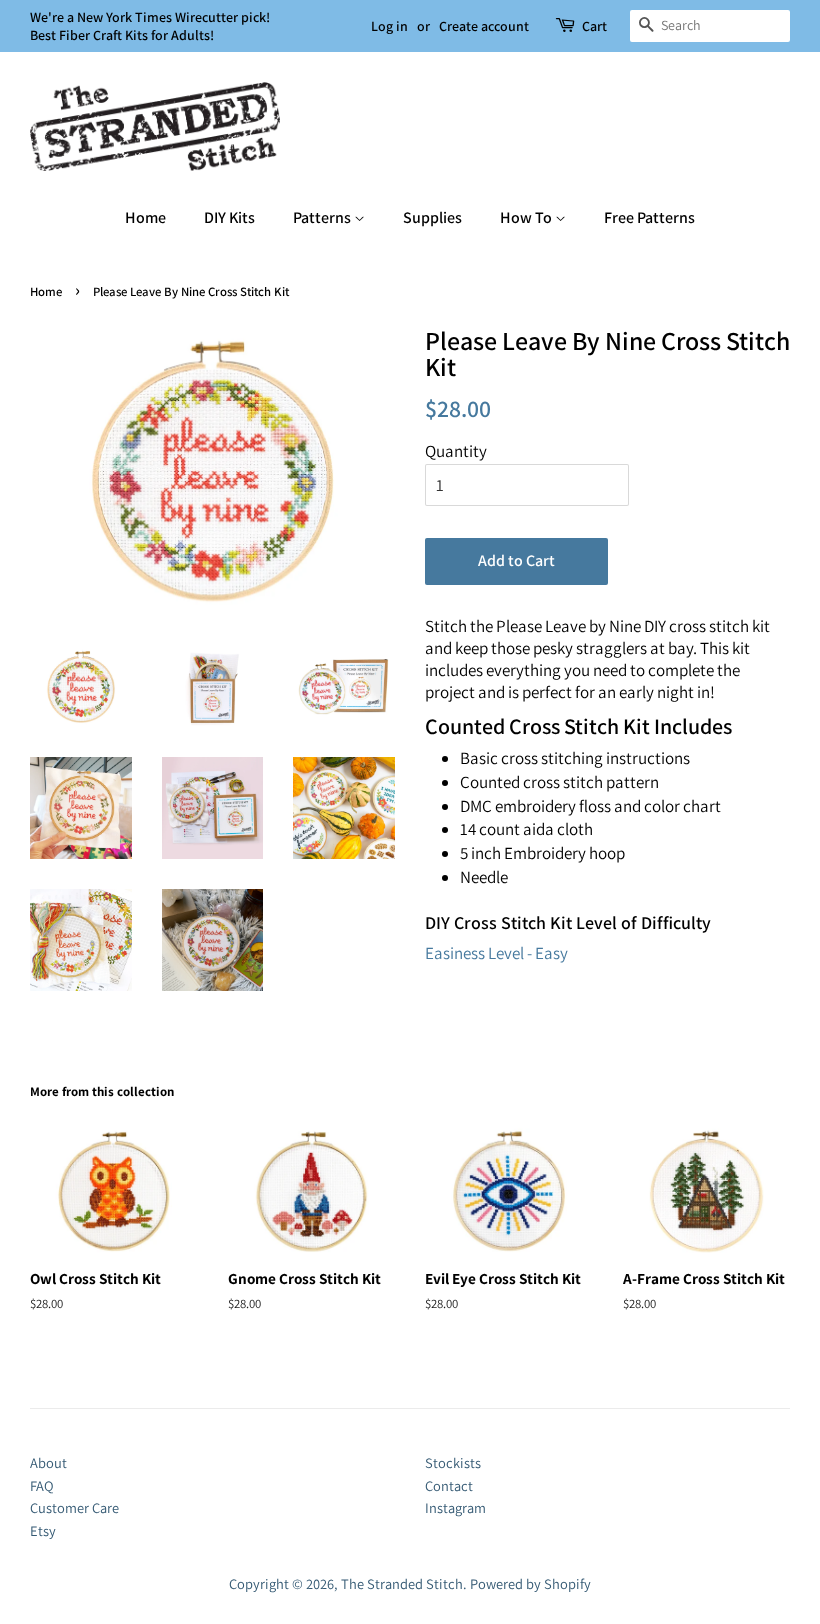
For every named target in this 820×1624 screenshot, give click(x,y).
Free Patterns (649, 217)
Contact (449, 1485)
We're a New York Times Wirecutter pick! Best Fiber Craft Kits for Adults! (150, 26)
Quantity (456, 451)
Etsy (43, 1530)
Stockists (453, 1462)
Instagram (455, 1507)
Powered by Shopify (530, 1583)
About (48, 1462)
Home (145, 217)
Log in (389, 26)
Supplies (432, 217)
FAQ (42, 1485)
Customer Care (74, 1507)
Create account (484, 26)
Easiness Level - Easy (496, 953)
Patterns (323, 217)
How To (527, 217)
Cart (594, 26)
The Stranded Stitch (402, 1583)
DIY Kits (229, 217)
